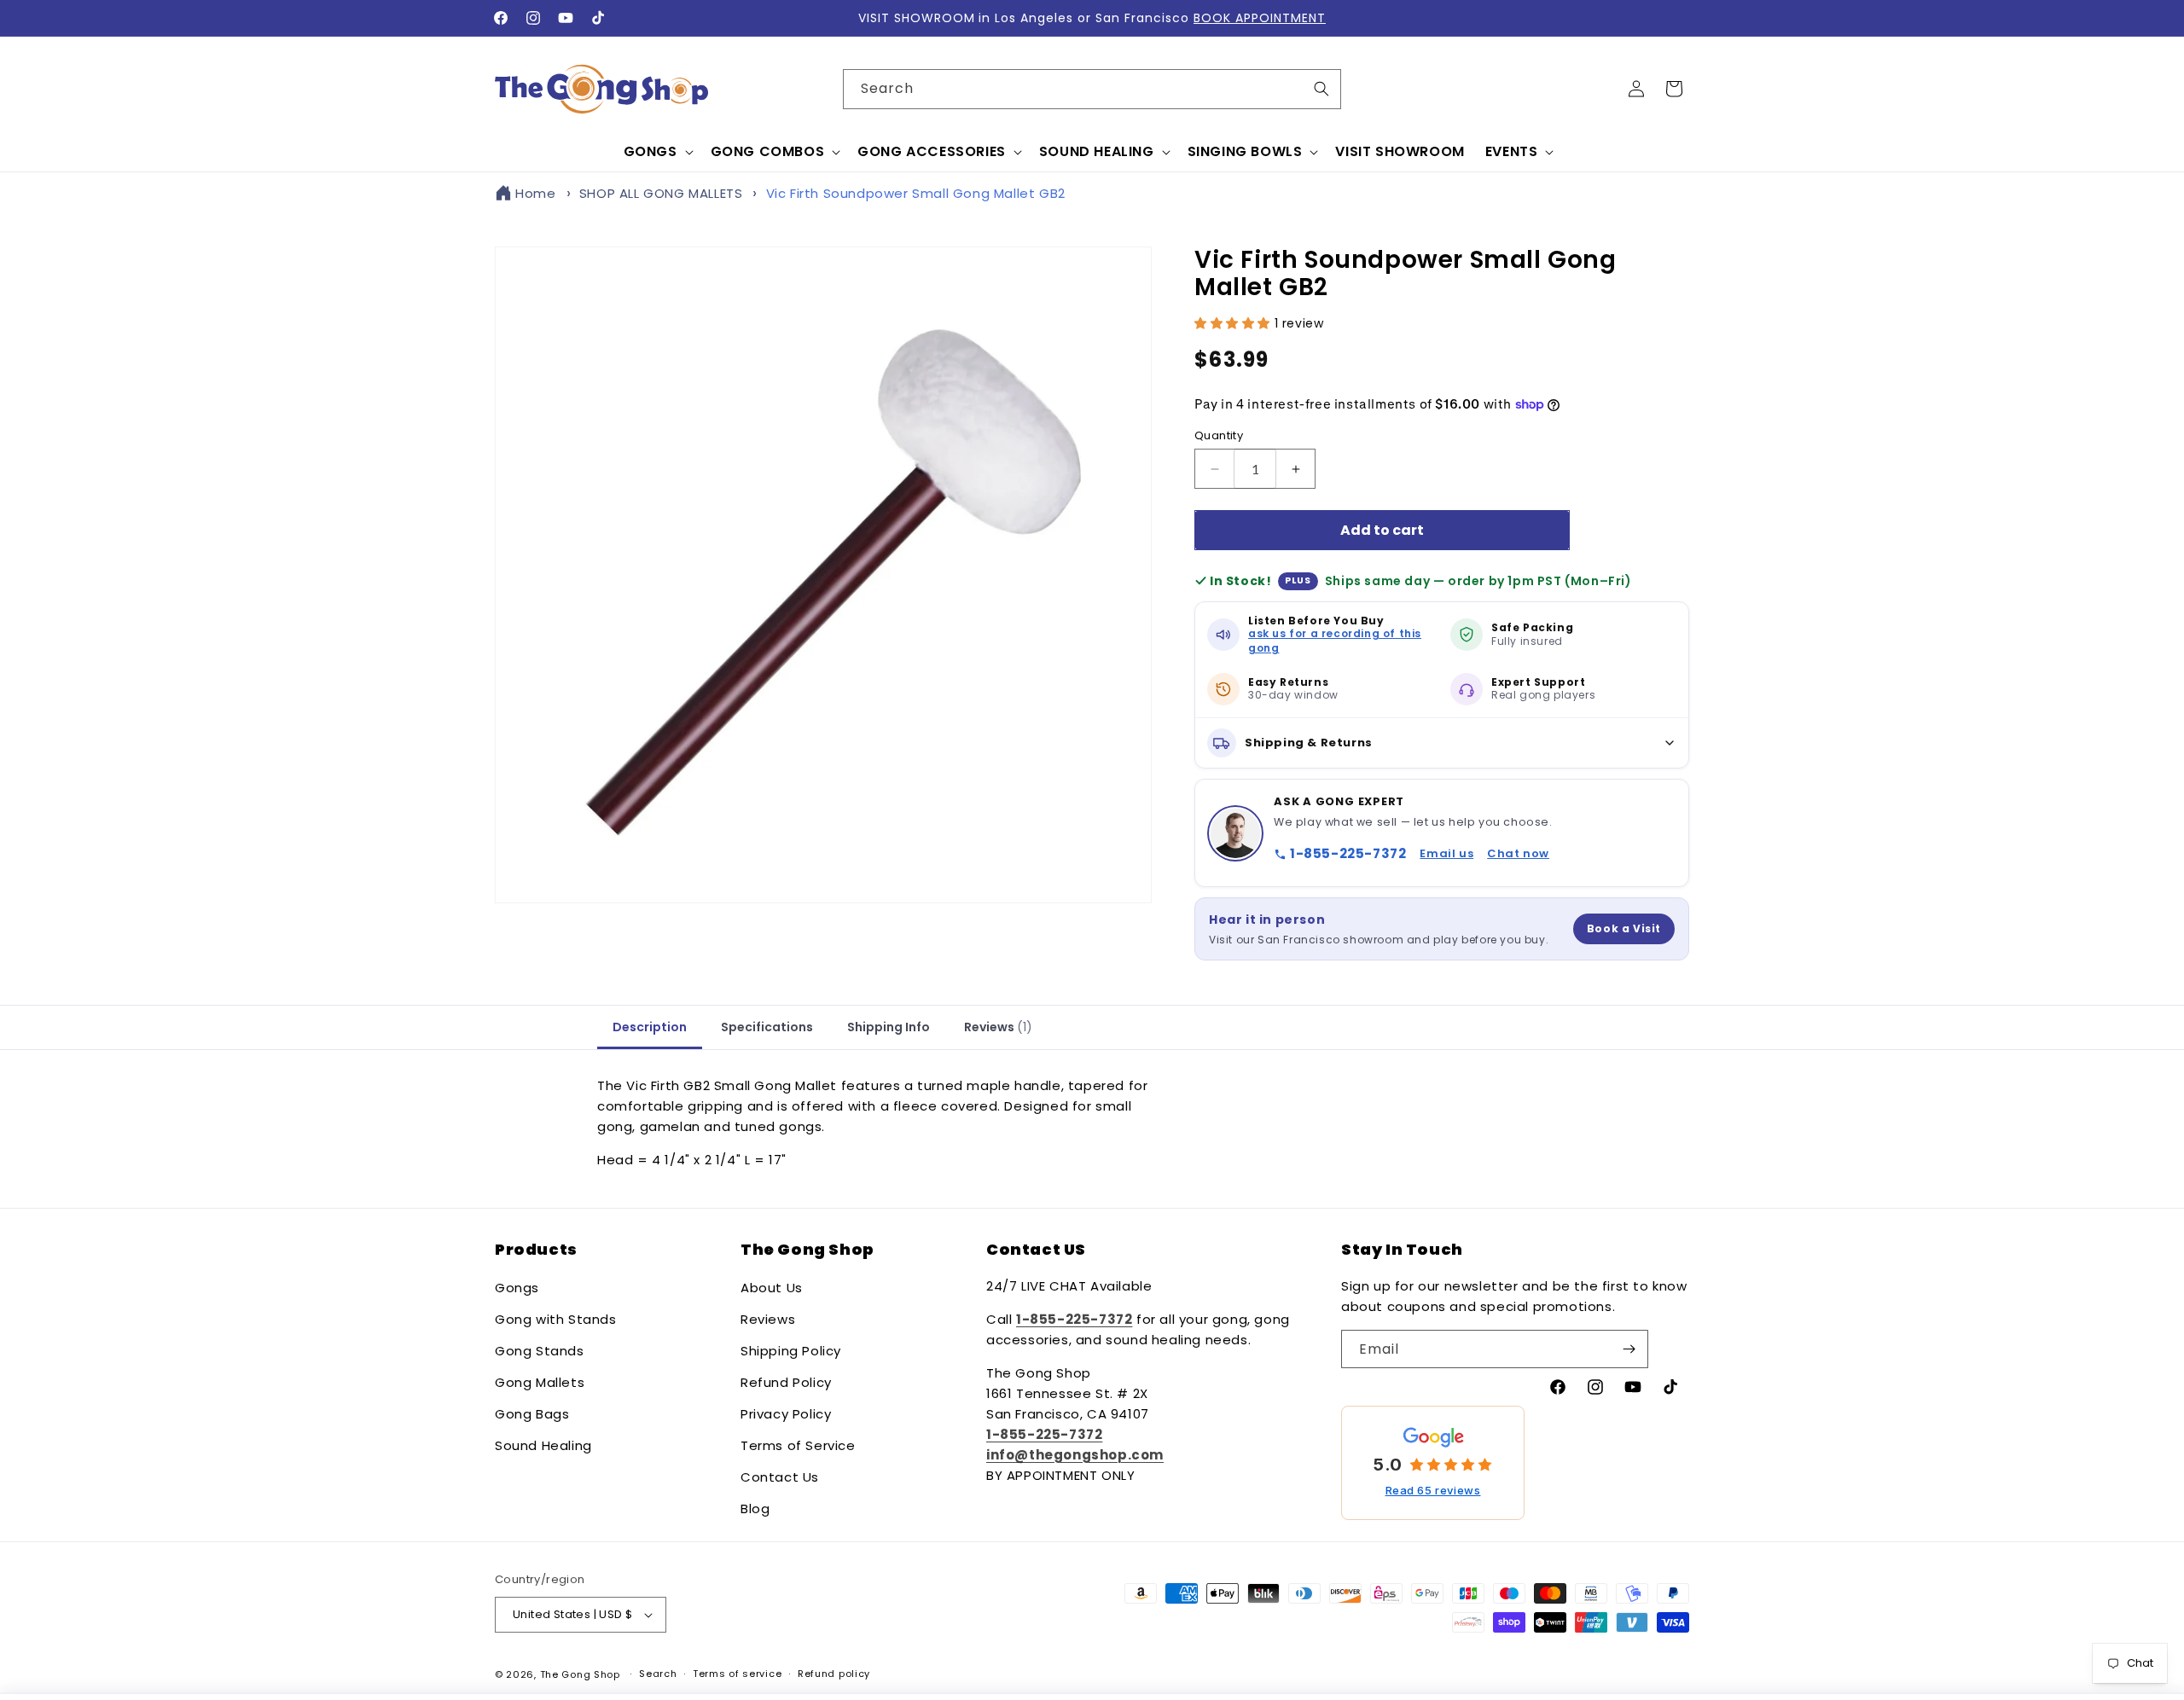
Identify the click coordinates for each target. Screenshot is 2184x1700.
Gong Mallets (540, 1382)
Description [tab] (650, 1027)
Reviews (768, 1319)
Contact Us (780, 1477)
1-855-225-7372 (1348, 853)
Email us (1446, 853)
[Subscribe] (1629, 1349)
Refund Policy (786, 1382)
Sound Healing (543, 1445)
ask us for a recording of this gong (1335, 641)
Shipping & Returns (1309, 743)
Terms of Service (798, 1445)
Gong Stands (540, 1351)
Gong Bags (532, 1414)
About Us (772, 1288)
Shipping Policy (791, 1351)
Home (535, 193)
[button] (657, 152)
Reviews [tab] (998, 1027)
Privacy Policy (786, 1414)
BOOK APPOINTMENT (1260, 18)
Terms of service (737, 1674)
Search (658, 1674)
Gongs (517, 1288)
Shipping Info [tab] (889, 1027)
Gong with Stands (556, 1319)
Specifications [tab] (767, 1027)
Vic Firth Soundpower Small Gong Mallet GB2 (916, 193)
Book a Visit (1624, 928)
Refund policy (834, 1674)
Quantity (1219, 435)
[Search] (1321, 89)
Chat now (1518, 853)
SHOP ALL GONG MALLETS (661, 193)
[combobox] (1092, 89)
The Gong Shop (580, 1674)
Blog (755, 1509)
